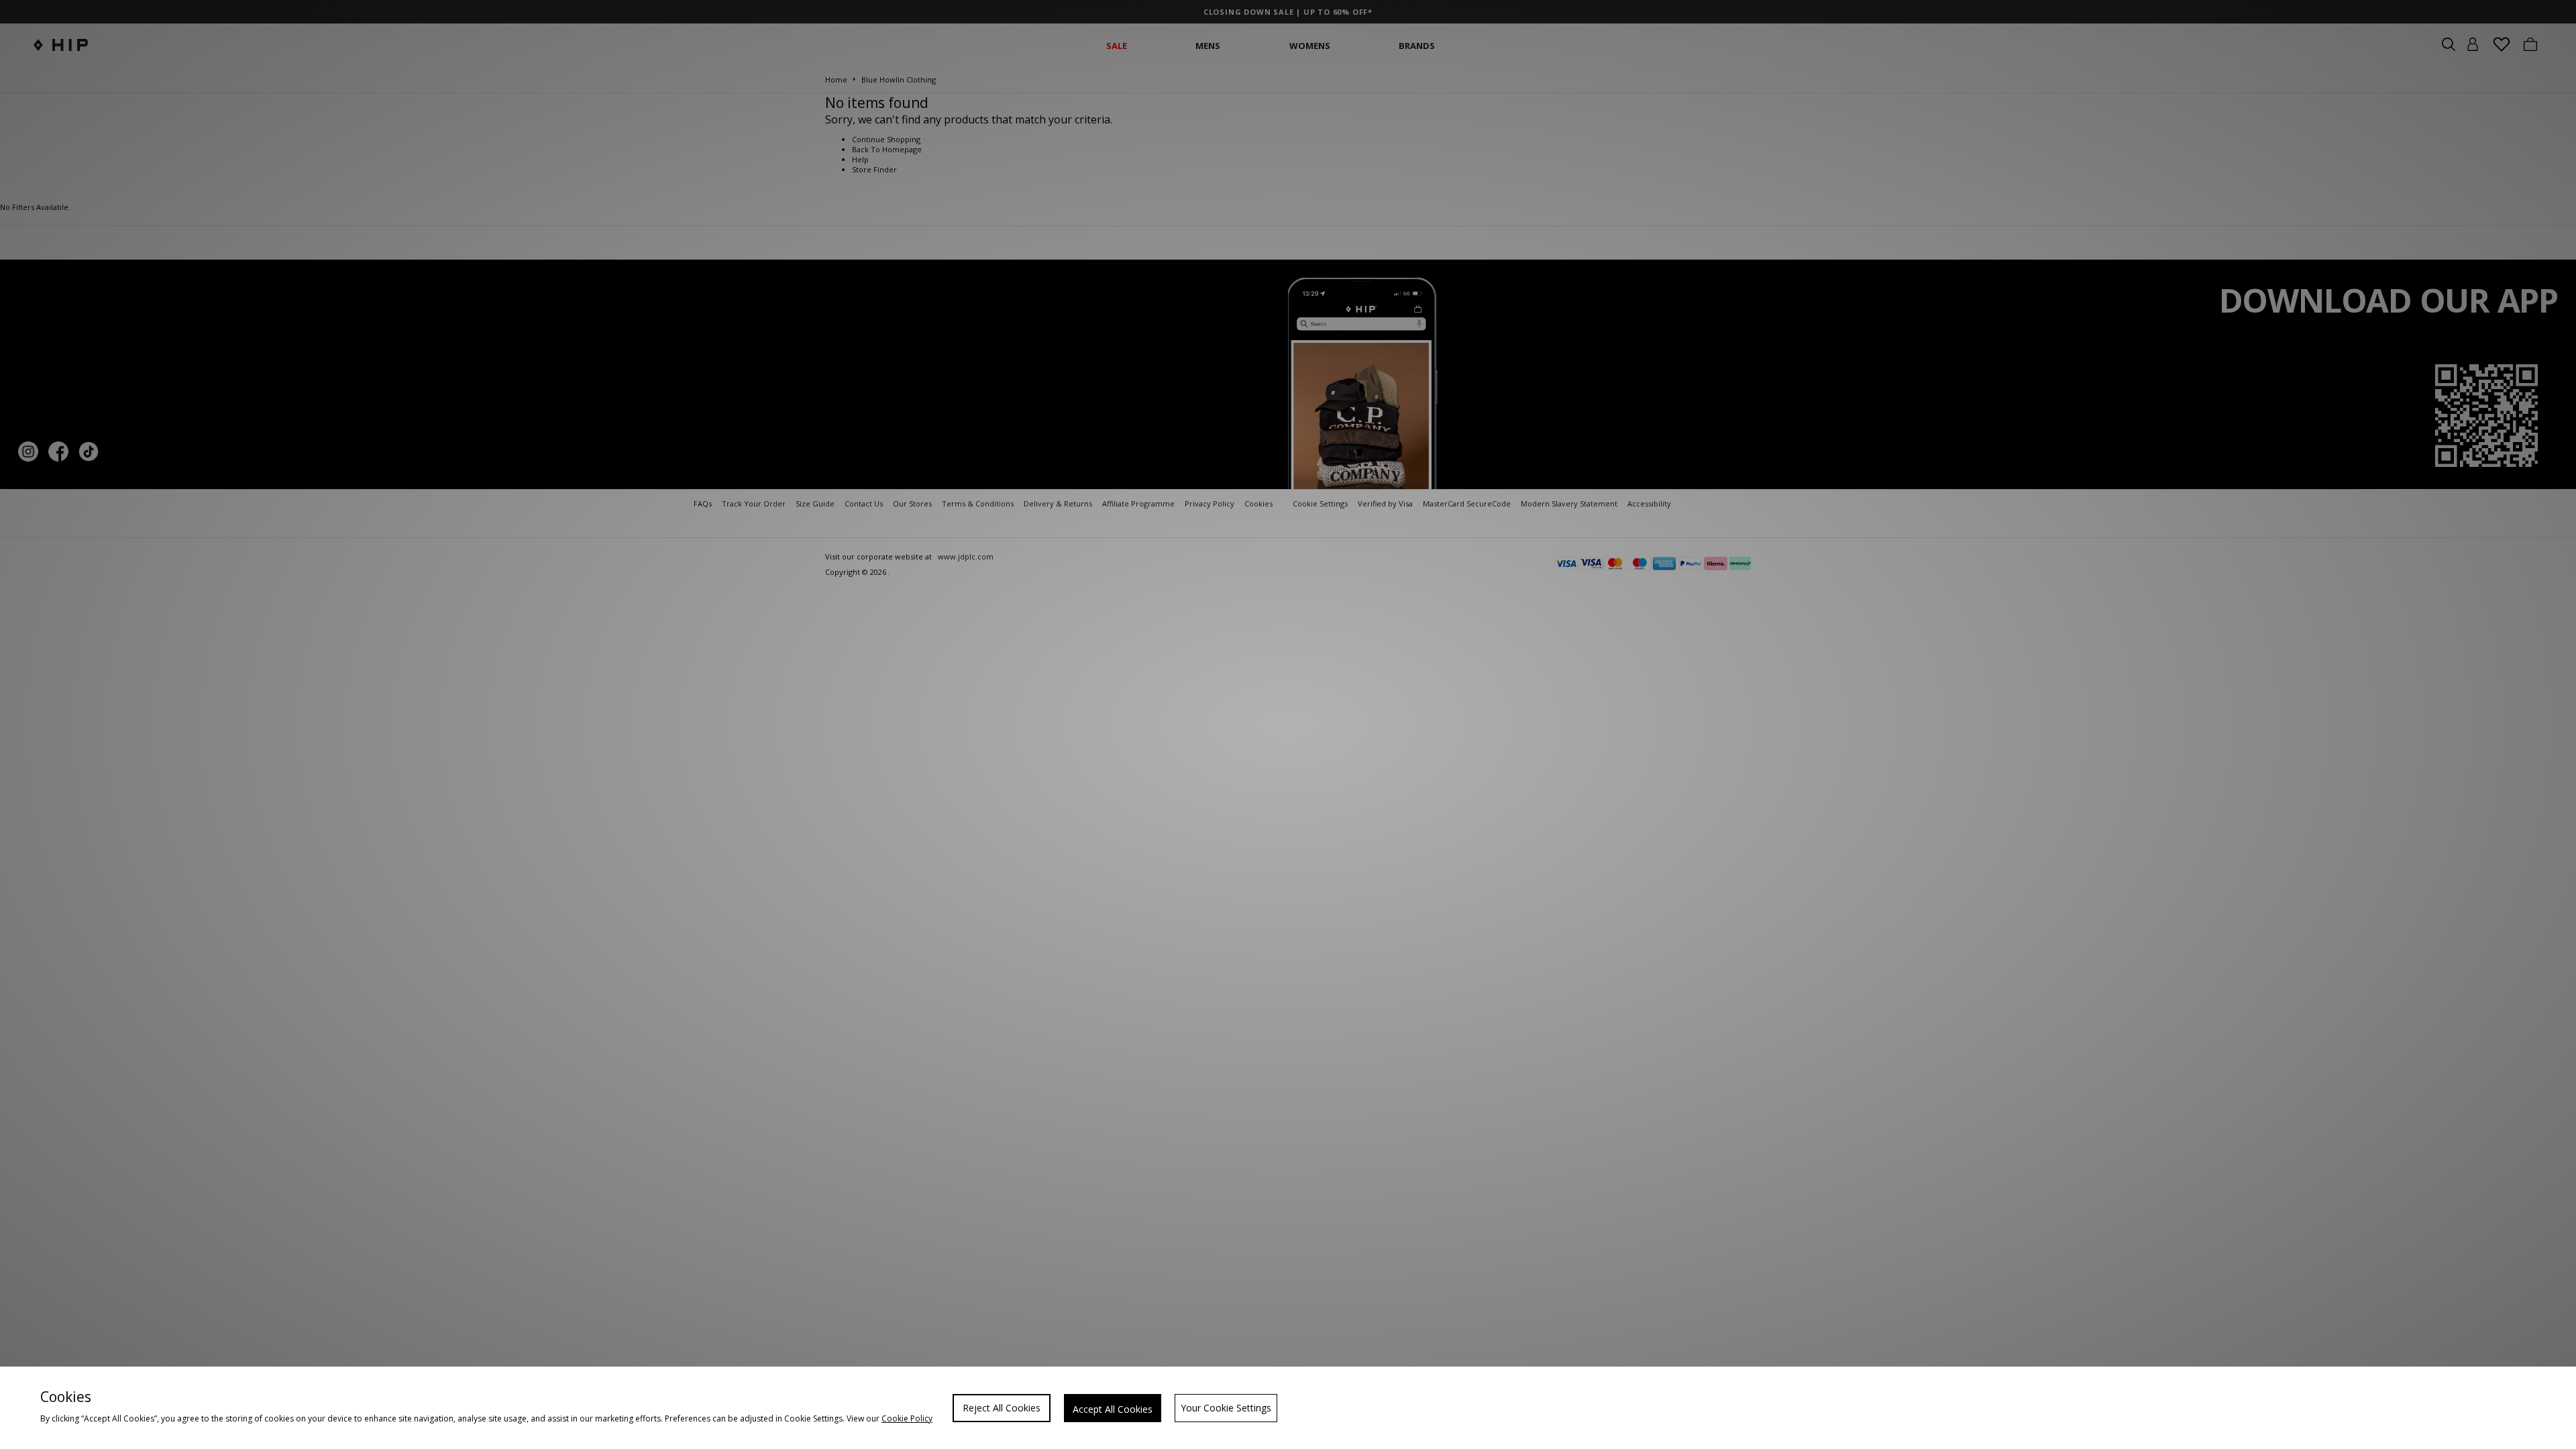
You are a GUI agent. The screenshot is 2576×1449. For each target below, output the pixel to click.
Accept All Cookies (1113, 1409)
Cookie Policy (907, 1418)
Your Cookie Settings (1226, 1408)
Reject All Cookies (1002, 1408)
